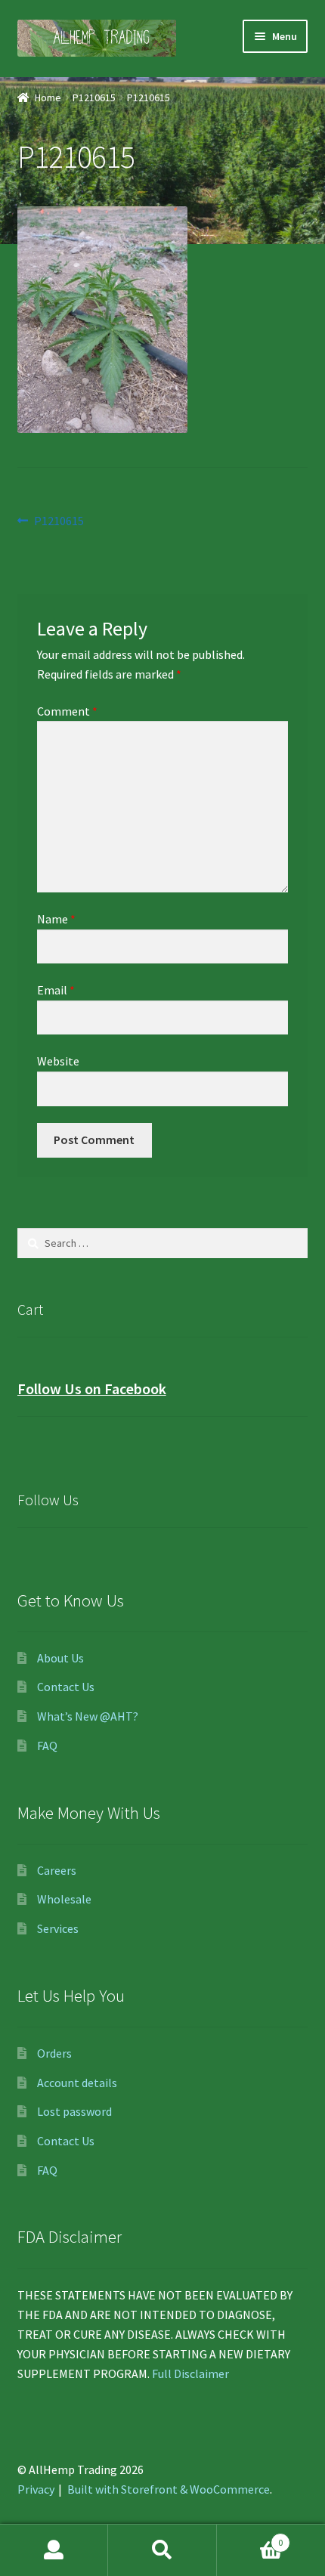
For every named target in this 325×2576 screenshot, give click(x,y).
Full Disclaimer (190, 2373)
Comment (67, 711)
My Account (54, 2550)
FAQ (47, 1746)
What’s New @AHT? (88, 1716)
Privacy (36, 2489)
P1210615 (94, 97)
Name (56, 919)
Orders (54, 2053)
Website (58, 1061)
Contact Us (66, 1687)
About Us (60, 1658)
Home (48, 97)
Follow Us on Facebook (92, 1389)
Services (58, 1928)
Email (56, 990)
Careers (57, 1870)
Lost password (74, 2111)
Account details (77, 2083)
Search (162, 2550)
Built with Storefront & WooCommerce (169, 2489)
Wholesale (64, 1899)
